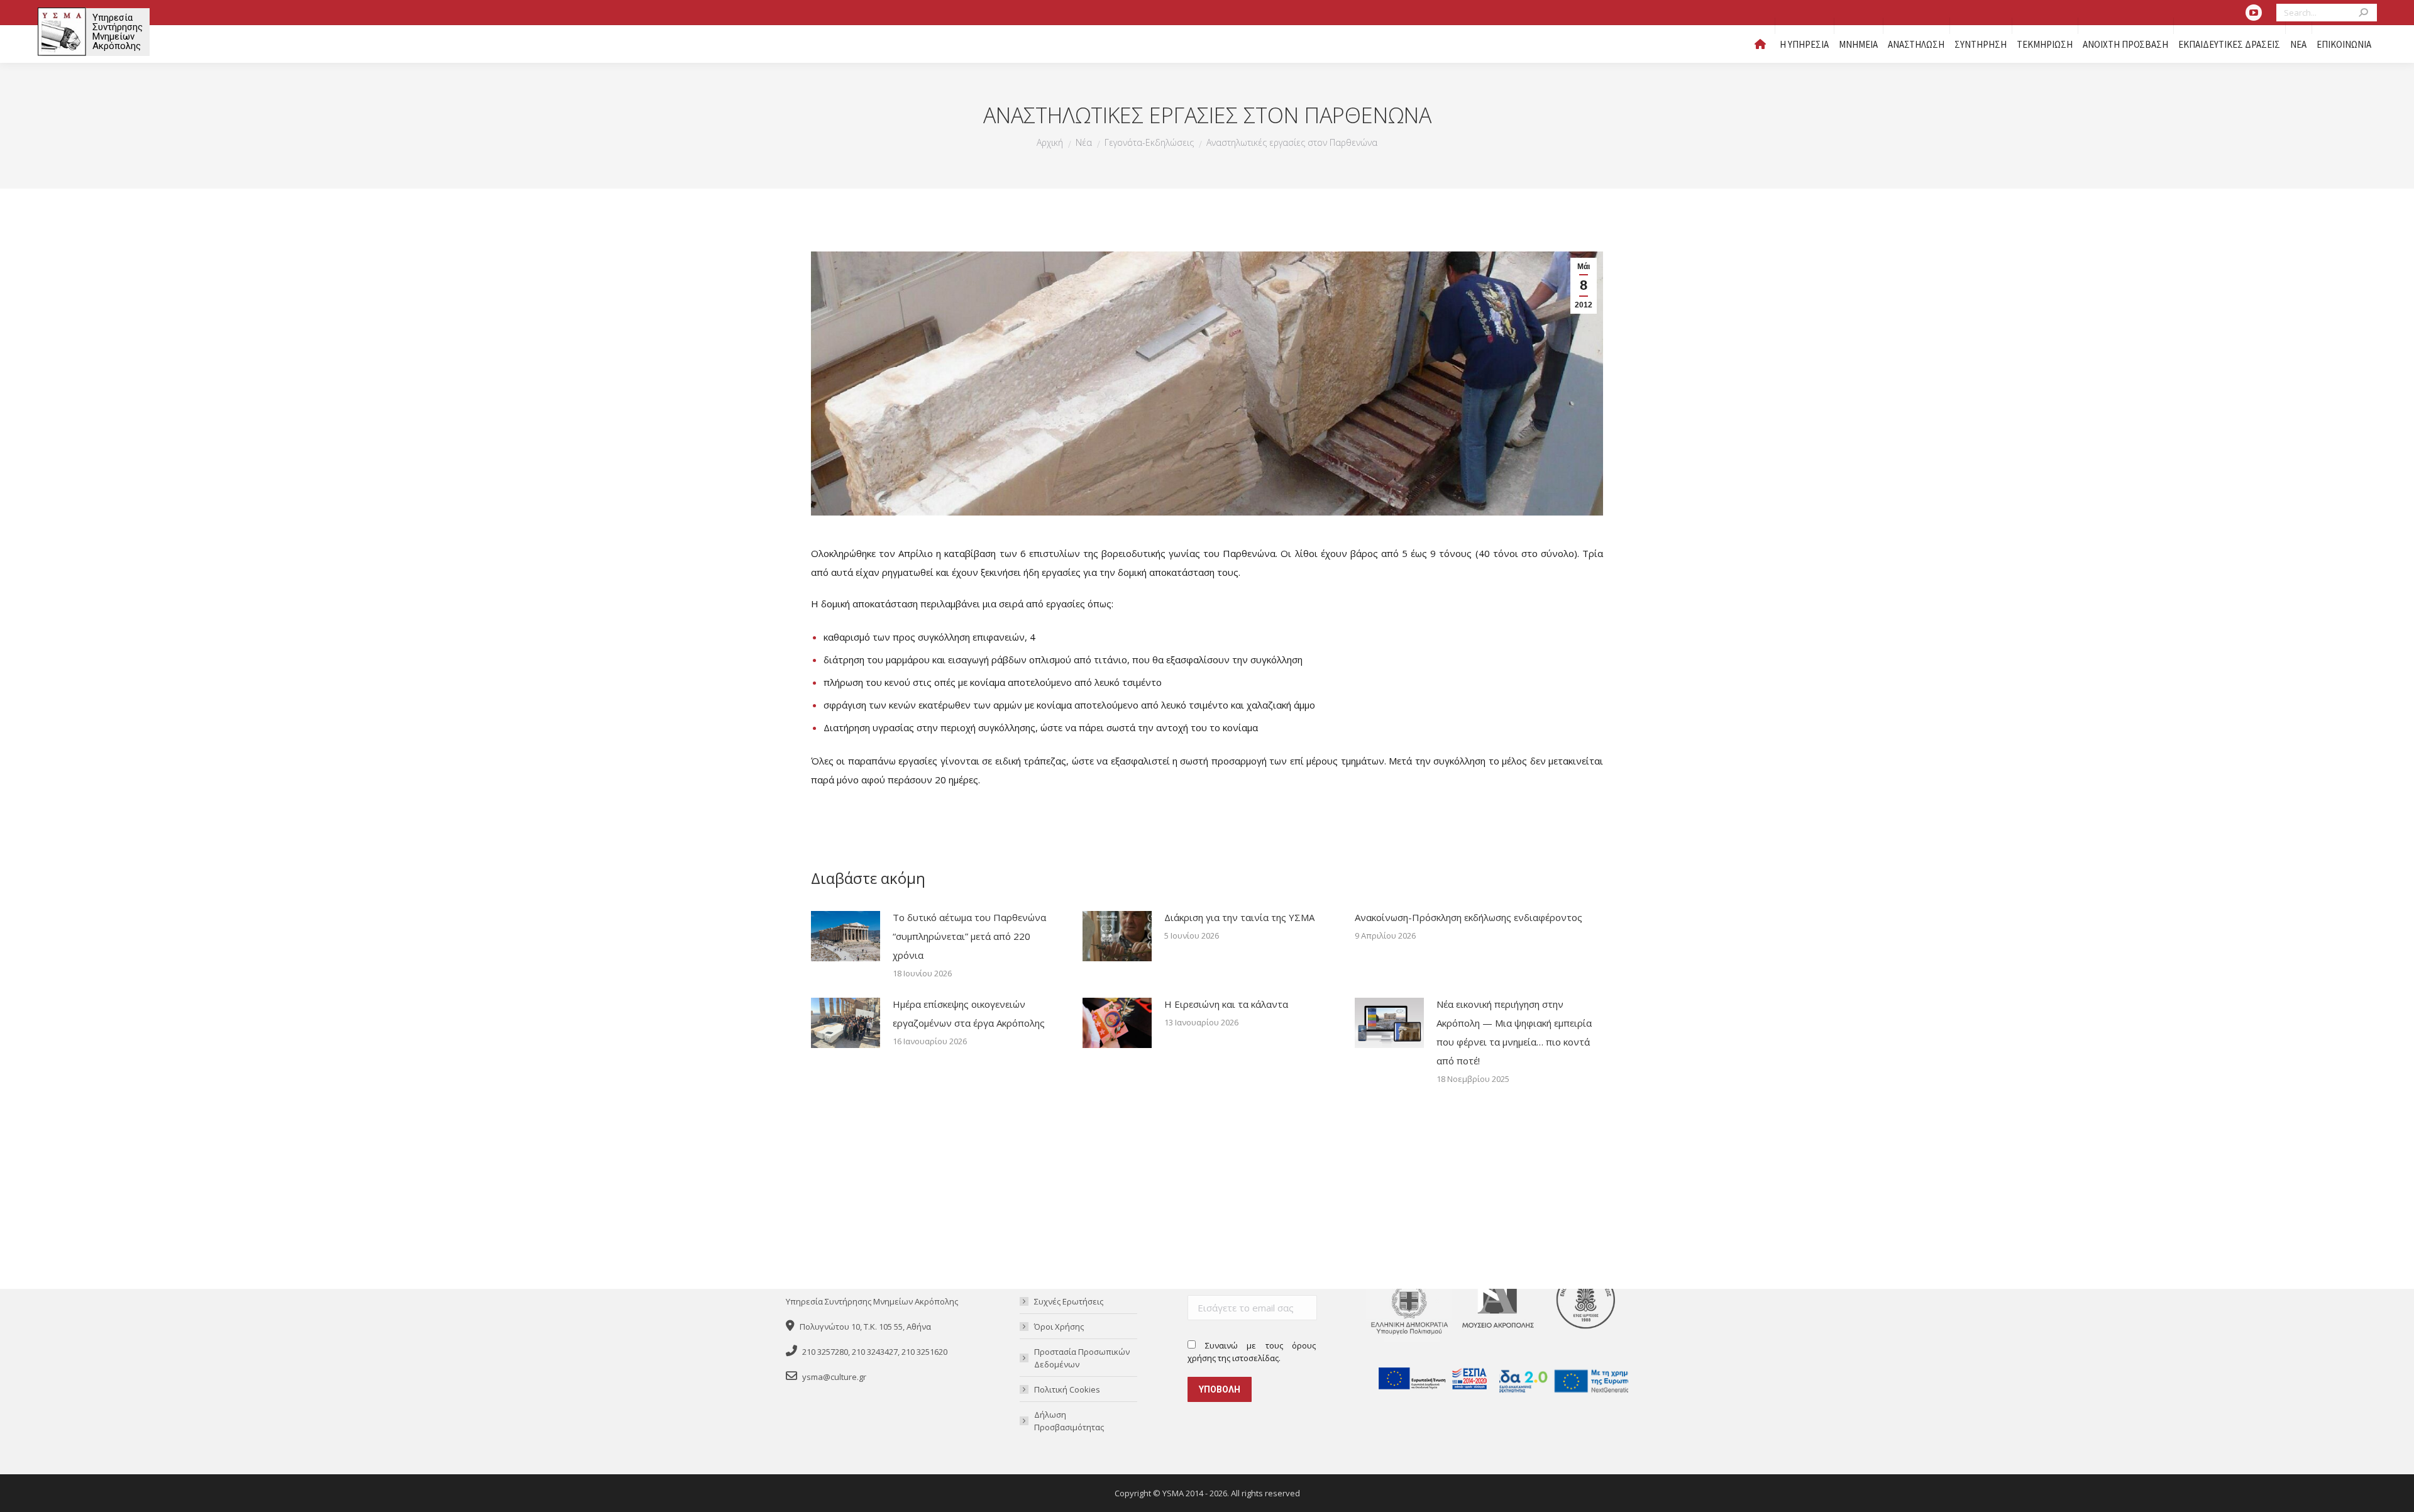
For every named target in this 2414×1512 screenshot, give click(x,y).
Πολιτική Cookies (1067, 1389)
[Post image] (846, 936)
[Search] (2365, 13)
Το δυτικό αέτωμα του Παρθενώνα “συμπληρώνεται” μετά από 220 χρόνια (969, 936)
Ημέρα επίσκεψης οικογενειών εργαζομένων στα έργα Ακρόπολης (969, 1013)
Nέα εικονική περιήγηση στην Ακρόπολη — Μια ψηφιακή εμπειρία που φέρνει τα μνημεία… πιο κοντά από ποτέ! (1514, 1032)
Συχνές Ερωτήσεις (1069, 1301)
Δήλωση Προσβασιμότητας (1069, 1421)
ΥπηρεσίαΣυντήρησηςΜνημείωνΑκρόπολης (118, 32)
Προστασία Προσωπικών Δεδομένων (1082, 1358)
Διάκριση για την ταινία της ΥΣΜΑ (1239, 917)
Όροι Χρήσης (1059, 1327)
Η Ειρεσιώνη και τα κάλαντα (1226, 1004)
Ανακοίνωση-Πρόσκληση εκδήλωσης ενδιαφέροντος (1469, 917)
